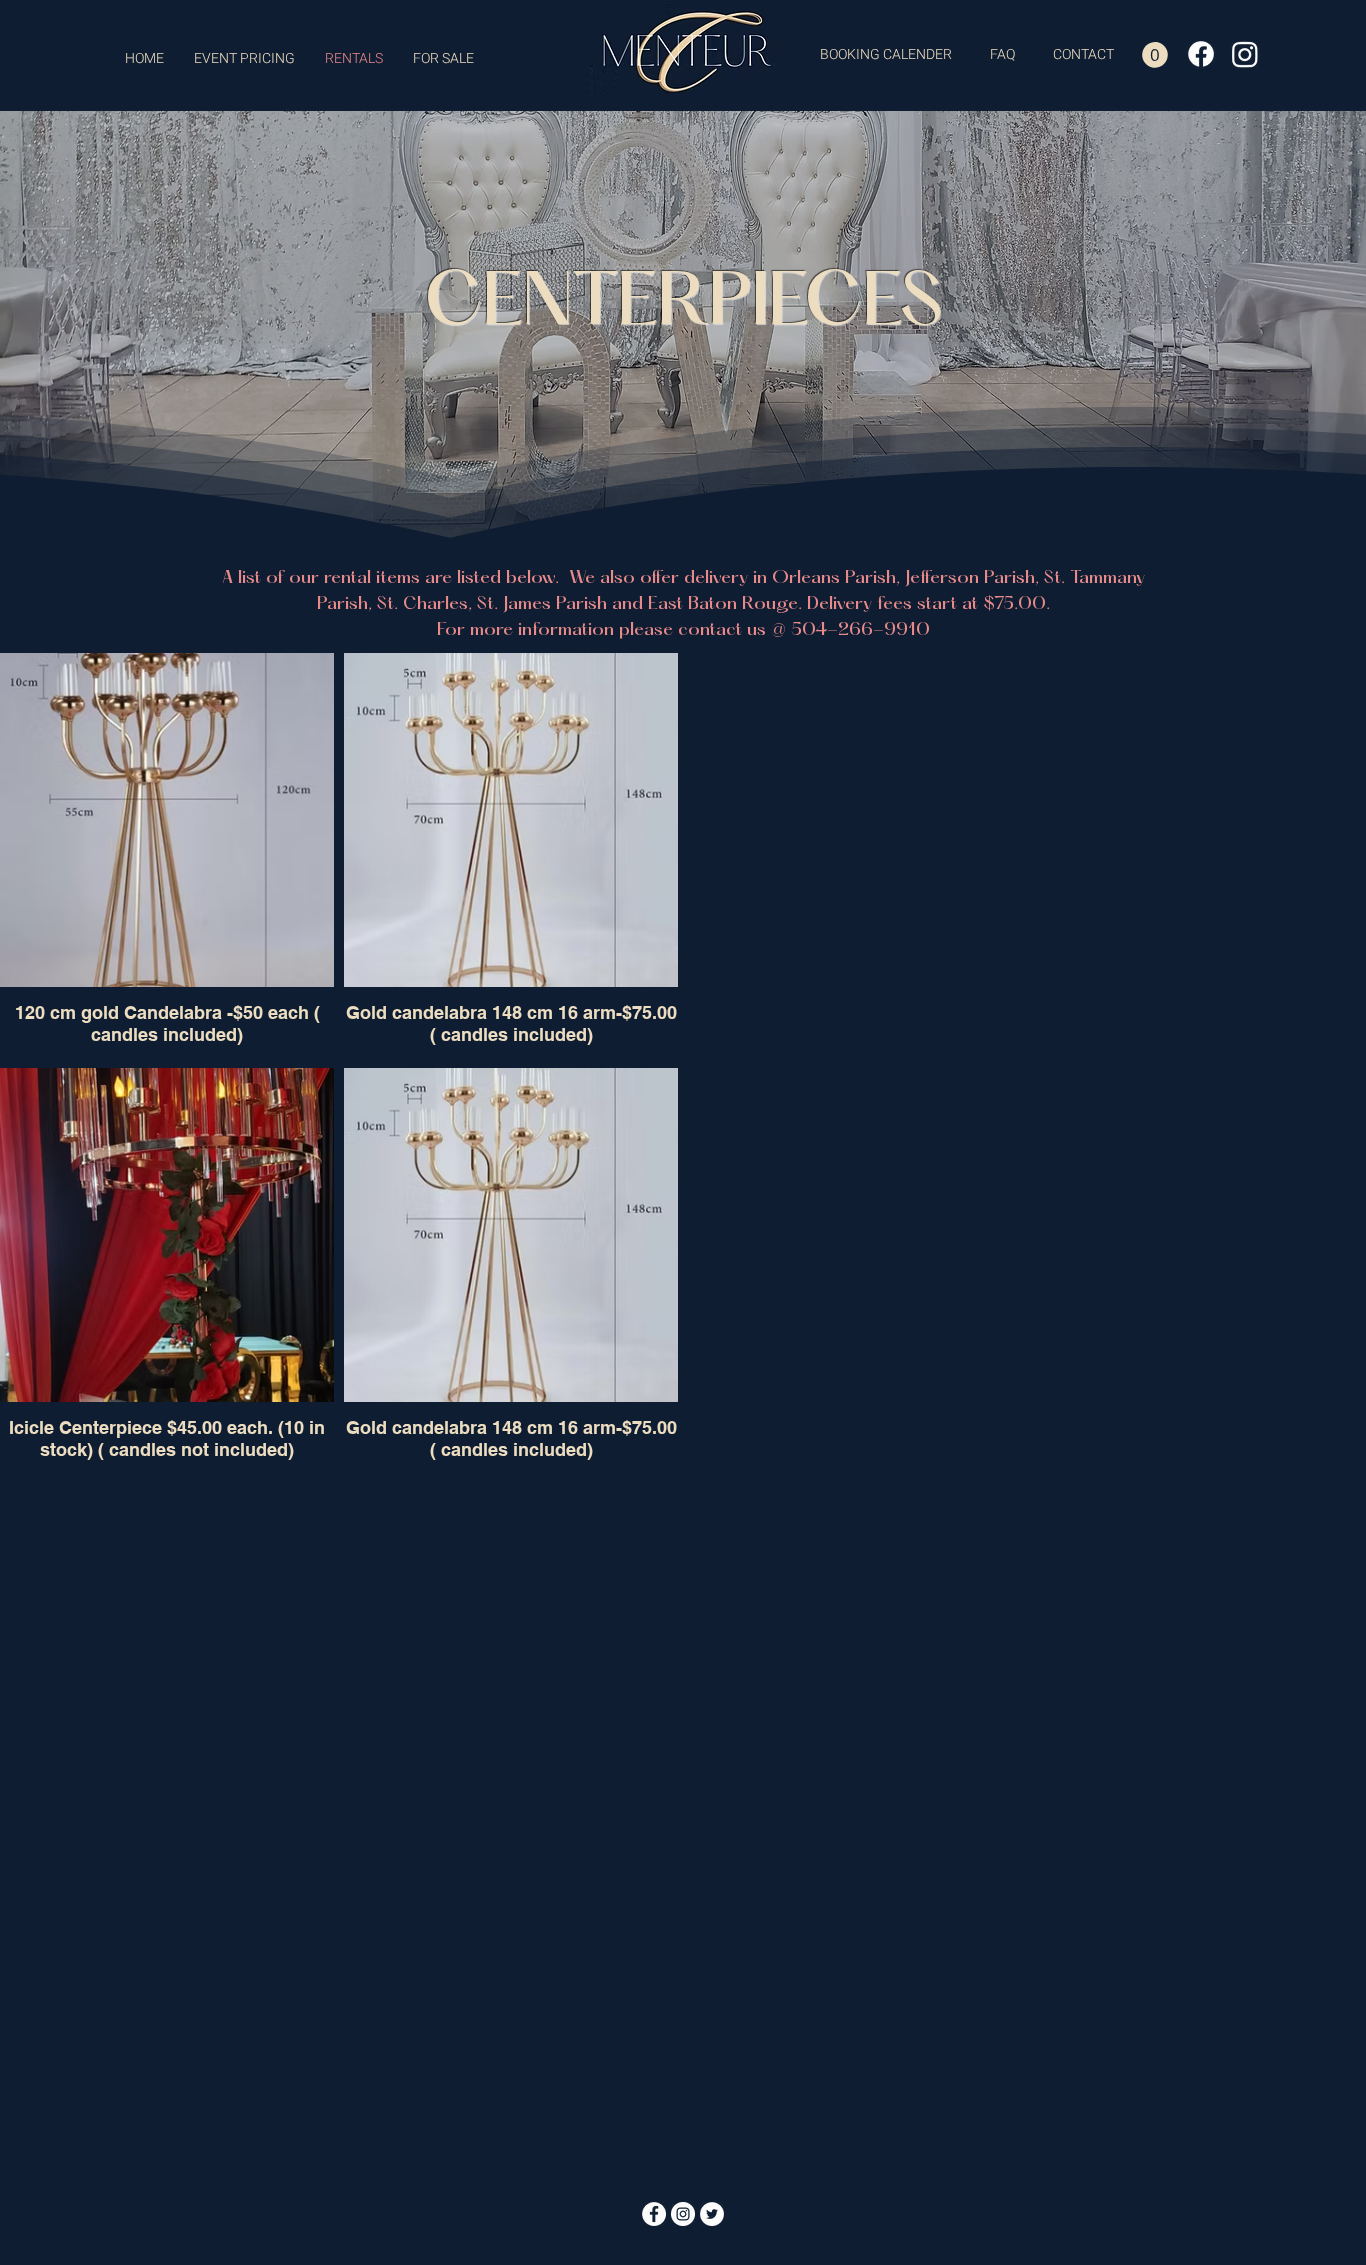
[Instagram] (1245, 54)
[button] (1155, 55)
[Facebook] (1201, 54)
